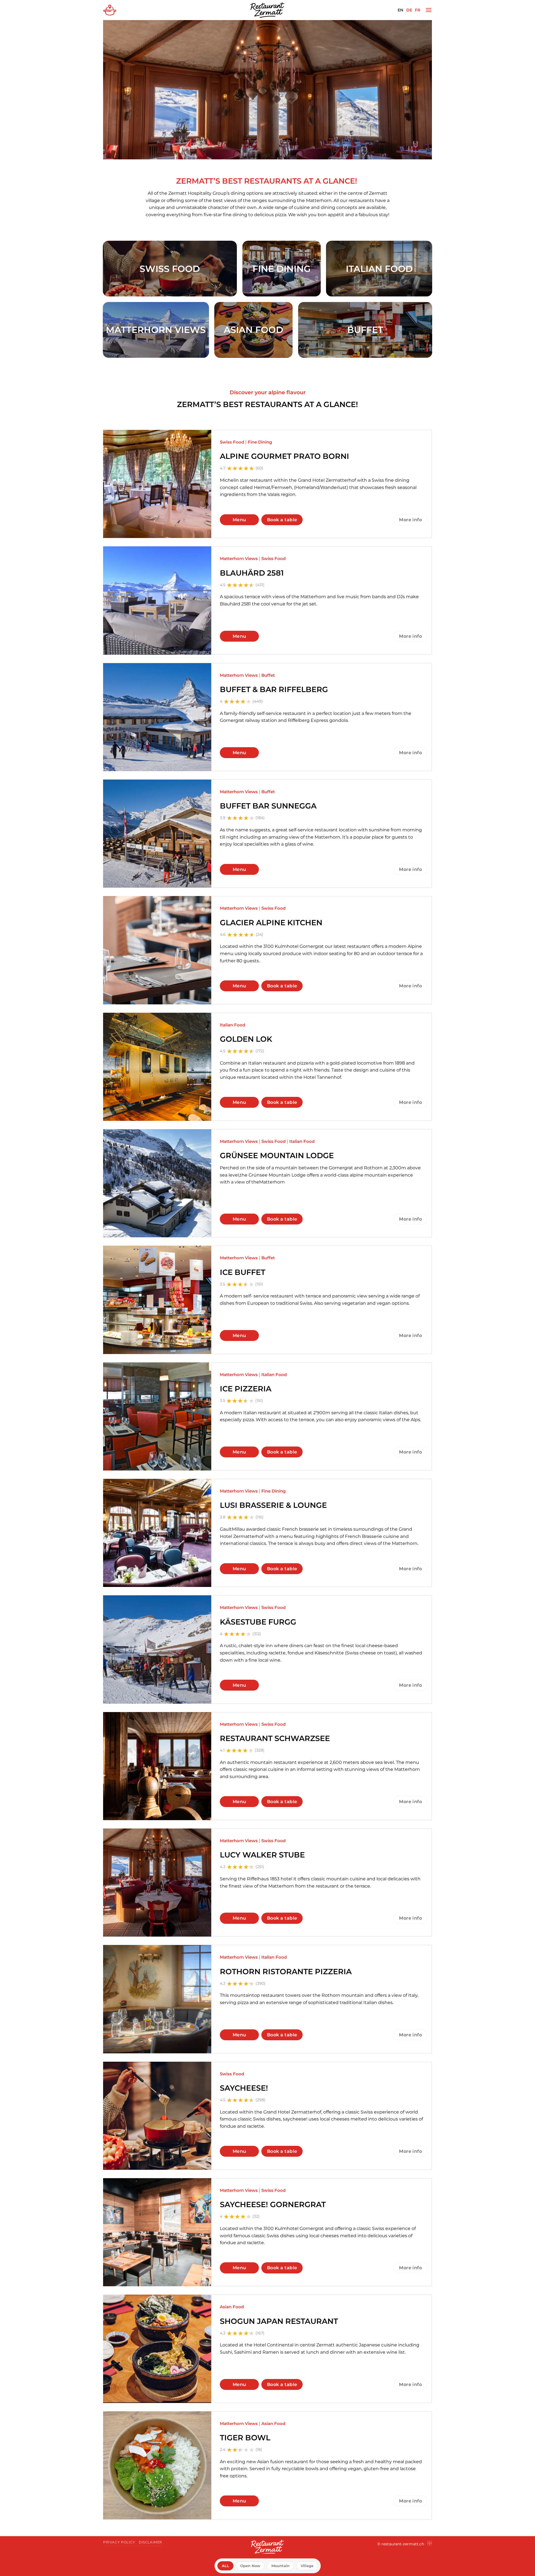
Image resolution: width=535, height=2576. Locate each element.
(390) (261, 1983)
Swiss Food (232, 442)
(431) (260, 585)
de (409, 10)
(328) (260, 1750)
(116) (260, 1517)
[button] (429, 10)
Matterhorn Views (239, 559)
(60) (259, 468)
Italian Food (233, 1025)
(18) (259, 2450)
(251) (260, 1867)
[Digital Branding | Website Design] (430, 2544)
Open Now (250, 2566)
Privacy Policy (119, 2542)
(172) (260, 1051)
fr (418, 10)
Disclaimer (150, 2542)
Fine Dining (260, 442)
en (401, 10)
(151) (259, 1284)
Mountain (280, 2566)
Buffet (268, 675)
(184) (260, 818)
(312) (257, 1634)
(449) (258, 701)
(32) (256, 2216)
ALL (225, 2566)
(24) (260, 934)
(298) (261, 2100)
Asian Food (232, 2307)
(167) (260, 2333)
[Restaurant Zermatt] (267, 10)
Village (307, 2566)
